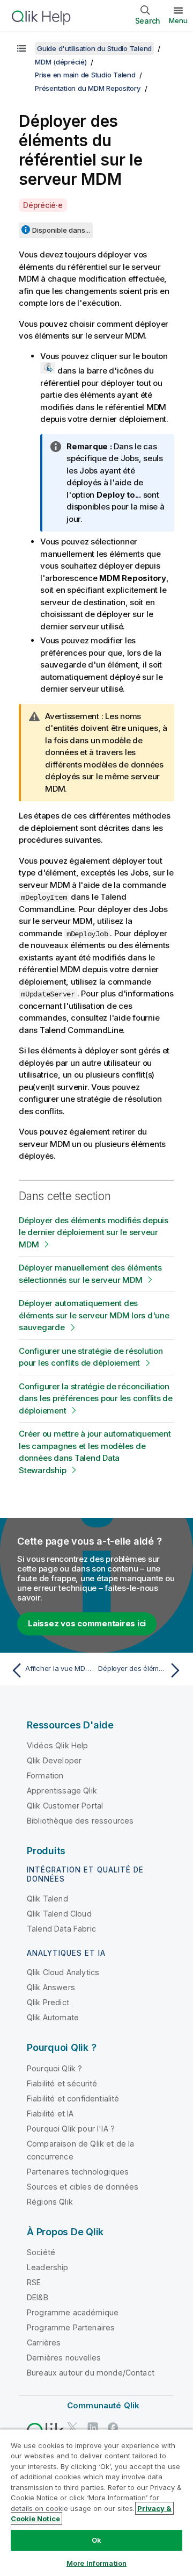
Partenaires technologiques (78, 2172)
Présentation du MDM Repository (88, 88)
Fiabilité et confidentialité (73, 2098)
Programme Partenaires (71, 2327)
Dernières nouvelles (64, 2358)
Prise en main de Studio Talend (85, 75)
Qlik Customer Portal (65, 1806)
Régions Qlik (50, 2202)
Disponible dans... (61, 230)
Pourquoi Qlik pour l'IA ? (71, 2129)
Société (41, 2252)
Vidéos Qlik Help (58, 1745)
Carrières (44, 2342)
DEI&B (38, 2297)
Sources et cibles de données (83, 2187)
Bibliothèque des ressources (80, 1821)
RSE (34, 2282)
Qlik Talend (47, 1899)
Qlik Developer (54, 1760)
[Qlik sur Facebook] (113, 2427)
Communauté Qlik (103, 2405)
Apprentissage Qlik (62, 1791)
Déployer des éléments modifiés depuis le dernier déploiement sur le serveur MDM (94, 1232)
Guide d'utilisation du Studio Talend (94, 48)
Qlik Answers (51, 1987)
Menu (178, 20)
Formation (45, 1775)
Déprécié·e (43, 205)
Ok (96, 2540)
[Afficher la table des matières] (21, 48)
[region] (96, 2502)
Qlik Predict (48, 2002)
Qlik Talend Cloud (59, 1914)
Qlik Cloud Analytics (63, 1972)
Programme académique (73, 2312)
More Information (96, 2563)
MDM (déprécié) (61, 62)
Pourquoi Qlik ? (54, 2068)
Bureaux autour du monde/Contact (91, 2373)
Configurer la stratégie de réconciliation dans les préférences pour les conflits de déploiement (96, 1398)
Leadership (48, 2267)
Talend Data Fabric (61, 1929)
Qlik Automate (53, 2017)
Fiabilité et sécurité (62, 2083)
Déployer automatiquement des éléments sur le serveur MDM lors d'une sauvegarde (94, 1315)
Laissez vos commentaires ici (87, 1623)
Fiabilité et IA (50, 2114)
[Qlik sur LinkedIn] (93, 2427)
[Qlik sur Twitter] (72, 2427)
